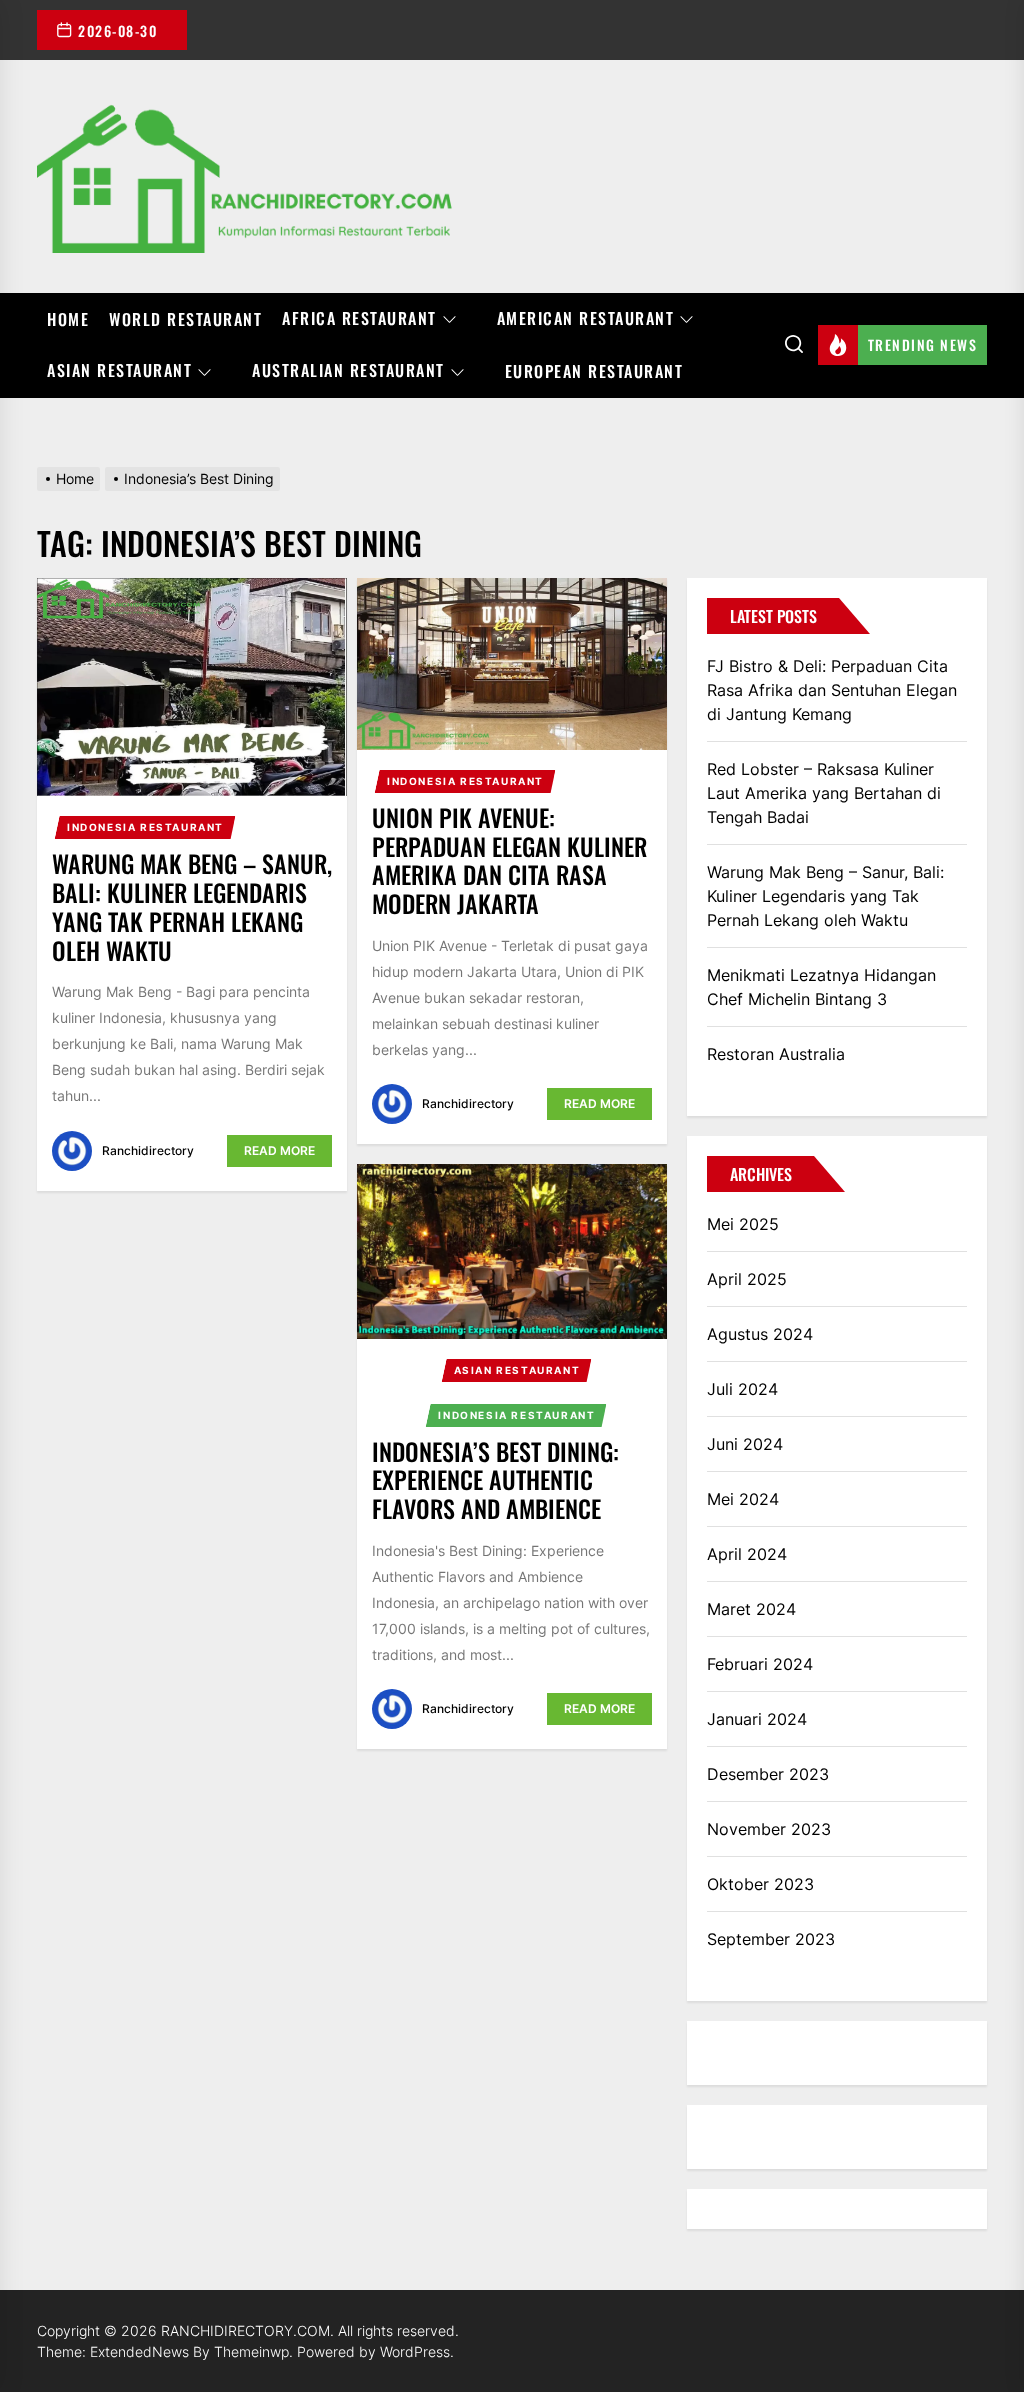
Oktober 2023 (760, 1884)
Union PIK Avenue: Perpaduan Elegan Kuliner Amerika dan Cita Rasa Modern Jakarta (509, 860)
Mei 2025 (743, 1224)
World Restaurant (185, 319)
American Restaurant (586, 319)
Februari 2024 (760, 1664)
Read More (279, 1150)
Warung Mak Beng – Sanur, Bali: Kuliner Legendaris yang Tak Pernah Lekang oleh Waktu (192, 906)
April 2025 (747, 1279)
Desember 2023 (768, 1774)
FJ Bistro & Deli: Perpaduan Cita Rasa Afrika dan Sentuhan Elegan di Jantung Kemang (832, 690)
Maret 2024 (751, 1609)
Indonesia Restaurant (145, 827)
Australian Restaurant (348, 371)
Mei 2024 (743, 1499)
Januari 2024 (757, 1719)
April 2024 (747, 1554)
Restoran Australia (776, 1054)
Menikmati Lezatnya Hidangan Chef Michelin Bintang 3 (821, 987)
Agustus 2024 (760, 1334)
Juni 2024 (745, 1444)
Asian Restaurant (119, 371)
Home (68, 319)
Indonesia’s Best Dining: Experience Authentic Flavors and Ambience (495, 1480)
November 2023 (769, 1829)
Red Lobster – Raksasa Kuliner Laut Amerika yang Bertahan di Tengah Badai (824, 793)
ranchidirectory (148, 1150)
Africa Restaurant (359, 319)
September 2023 (771, 1939)
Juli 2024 (742, 1389)
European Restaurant (594, 371)
